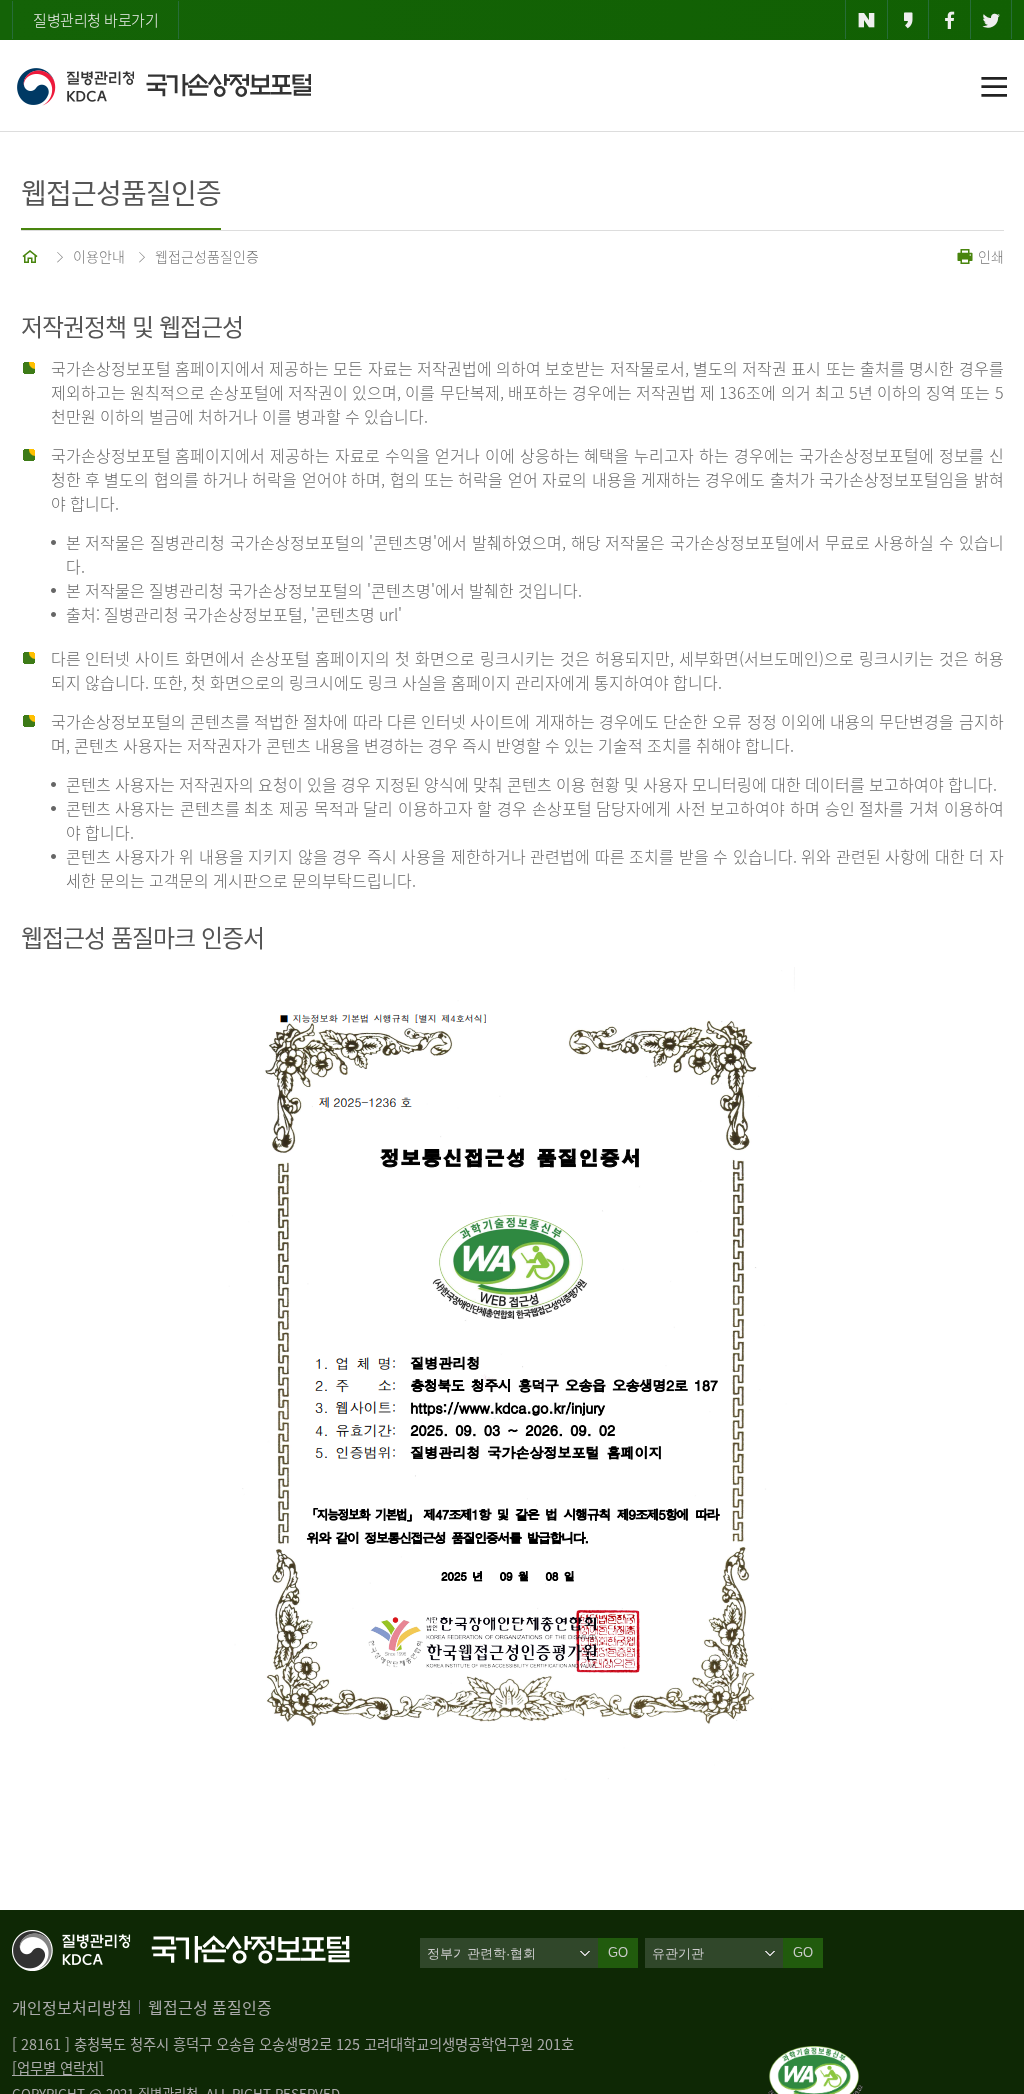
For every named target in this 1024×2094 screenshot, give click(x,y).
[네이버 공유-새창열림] (866, 20)
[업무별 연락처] (58, 2068)
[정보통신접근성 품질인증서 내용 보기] (815, 2058)
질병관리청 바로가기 (95, 20)
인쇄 (989, 256)
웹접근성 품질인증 (210, 2007)
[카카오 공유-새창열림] (908, 20)
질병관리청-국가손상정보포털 (163, 86)
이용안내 (99, 256)
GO (803, 1952)
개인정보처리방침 (72, 2007)
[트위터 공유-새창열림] (991, 20)
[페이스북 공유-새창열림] (949, 20)
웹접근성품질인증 (207, 256)
